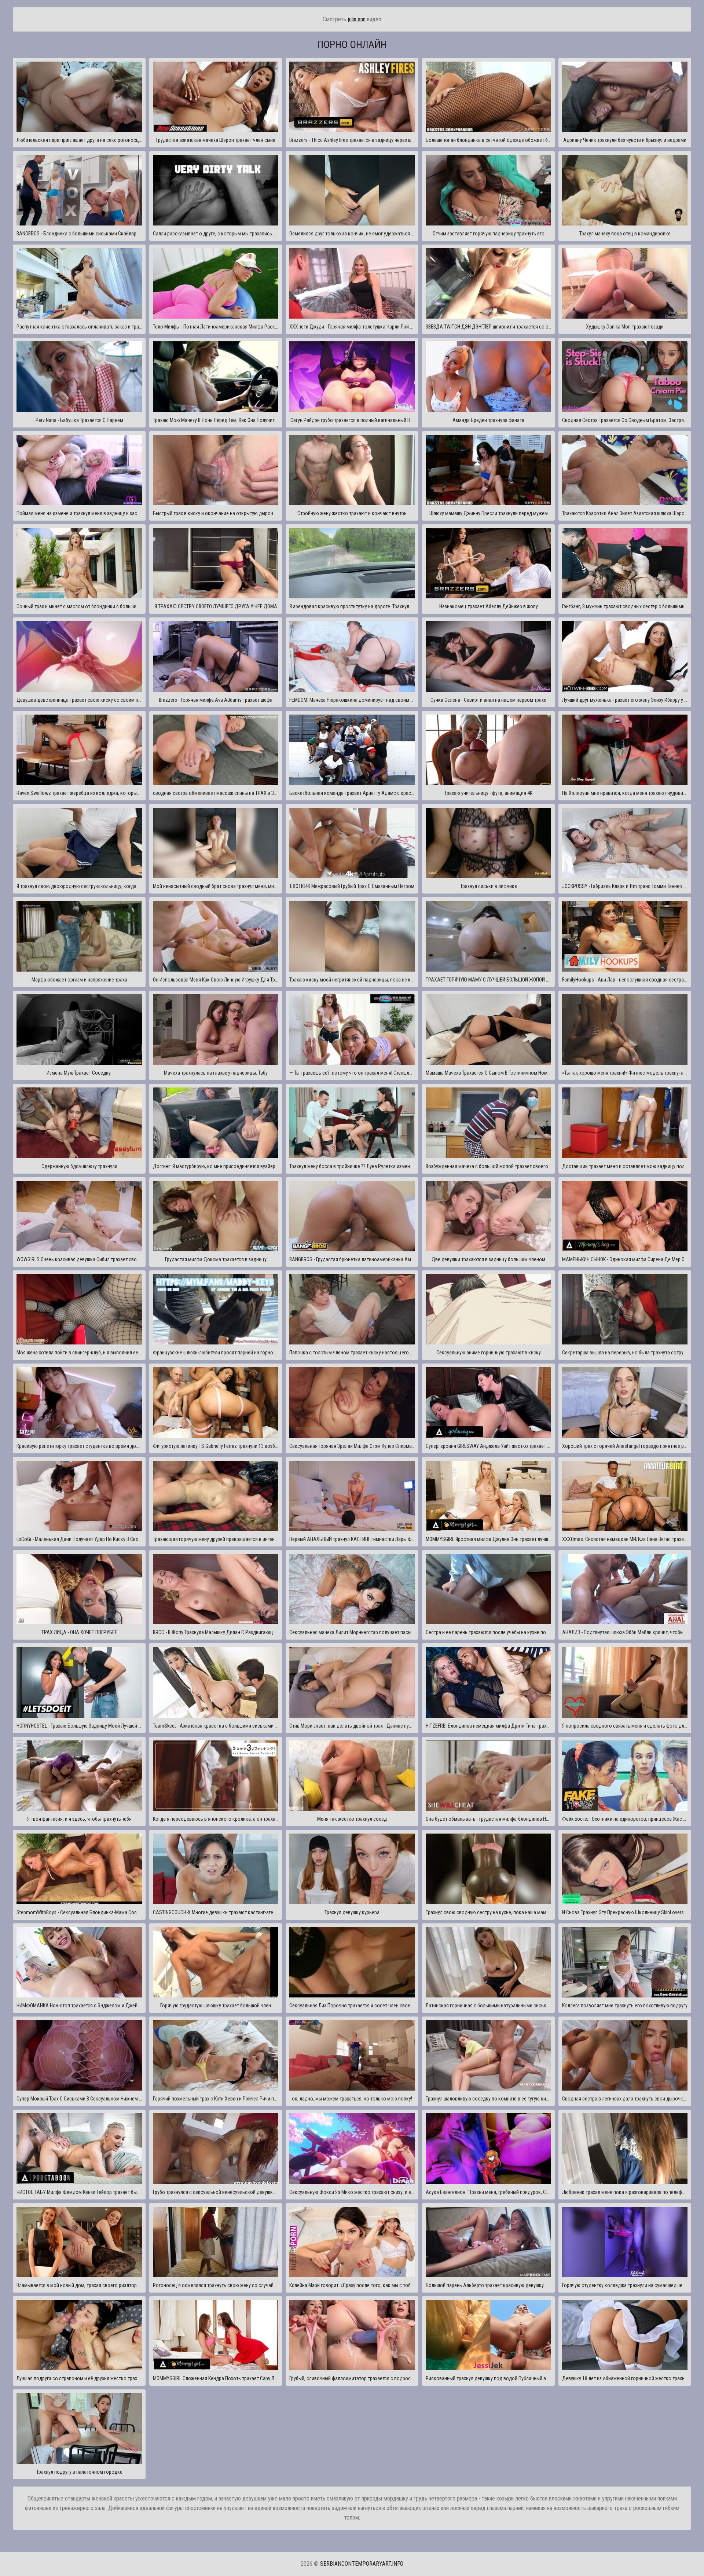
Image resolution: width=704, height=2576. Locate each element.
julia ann (357, 19)
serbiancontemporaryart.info (362, 2564)
